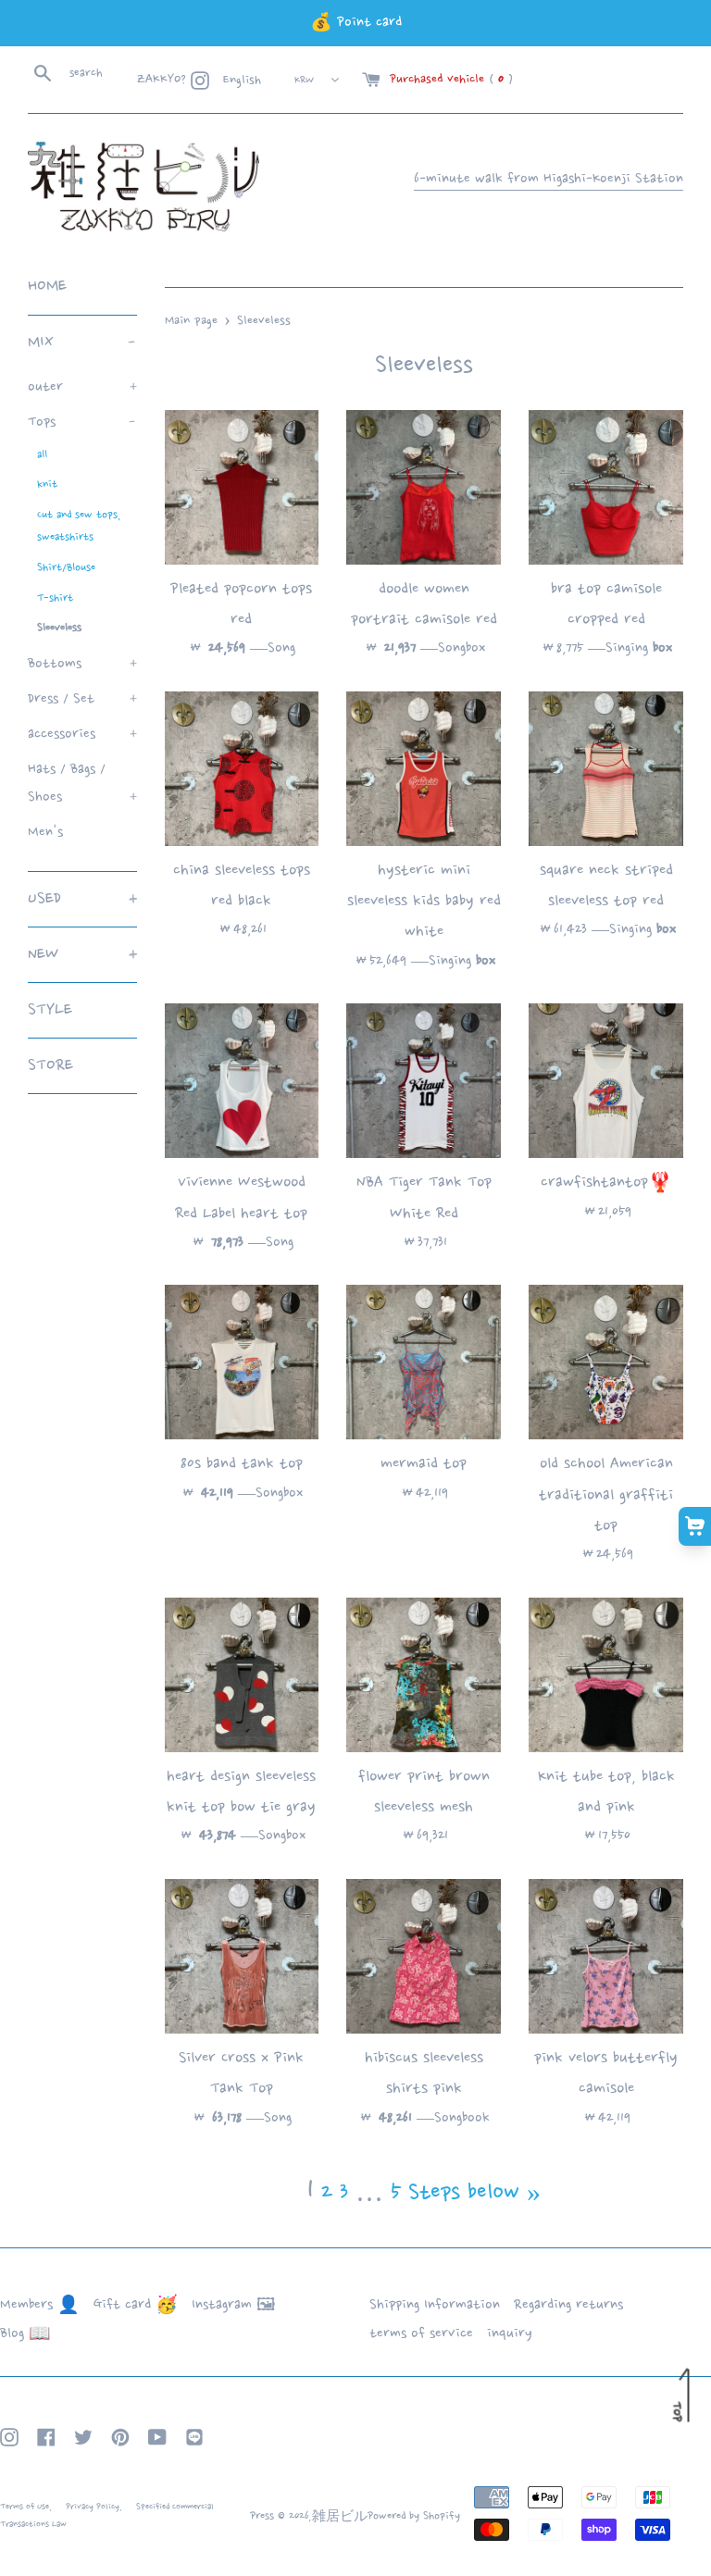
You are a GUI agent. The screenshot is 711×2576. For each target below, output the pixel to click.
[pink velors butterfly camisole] (606, 1956)
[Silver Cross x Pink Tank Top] (242, 1956)
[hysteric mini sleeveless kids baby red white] (424, 769)
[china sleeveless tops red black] (242, 769)
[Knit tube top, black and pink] (606, 1675)
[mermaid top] (424, 1362)
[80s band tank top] (242, 1362)
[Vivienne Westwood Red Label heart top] (242, 1081)
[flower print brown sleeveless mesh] (424, 1675)
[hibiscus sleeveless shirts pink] (424, 1956)
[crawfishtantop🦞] (606, 1081)
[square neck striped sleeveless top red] (606, 769)
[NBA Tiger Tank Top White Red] (424, 1081)
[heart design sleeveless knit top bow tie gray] (242, 1675)
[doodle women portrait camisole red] (424, 487)
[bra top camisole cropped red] (606, 487)
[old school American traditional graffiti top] (606, 1362)
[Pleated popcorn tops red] (242, 487)
